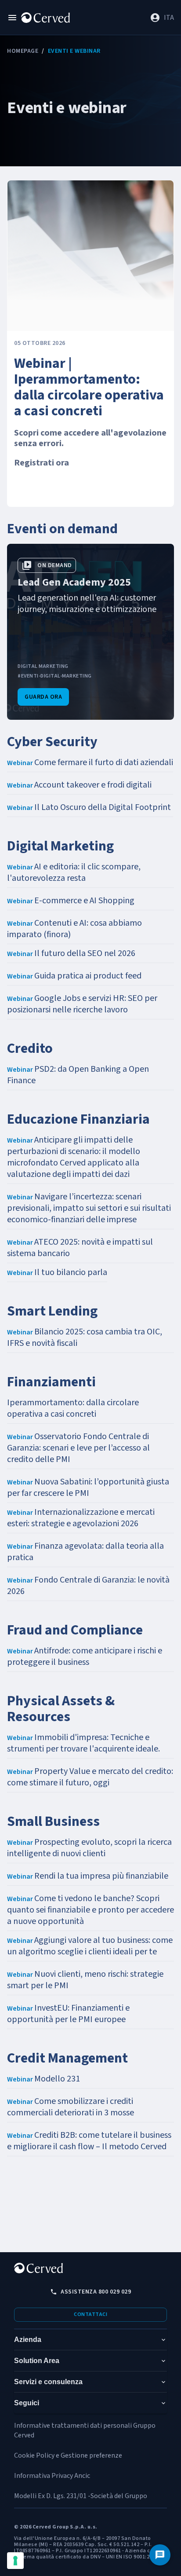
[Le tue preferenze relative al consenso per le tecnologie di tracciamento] (15, 2561)
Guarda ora (43, 697)
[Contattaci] (160, 2555)
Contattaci (90, 2314)
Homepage (23, 51)
